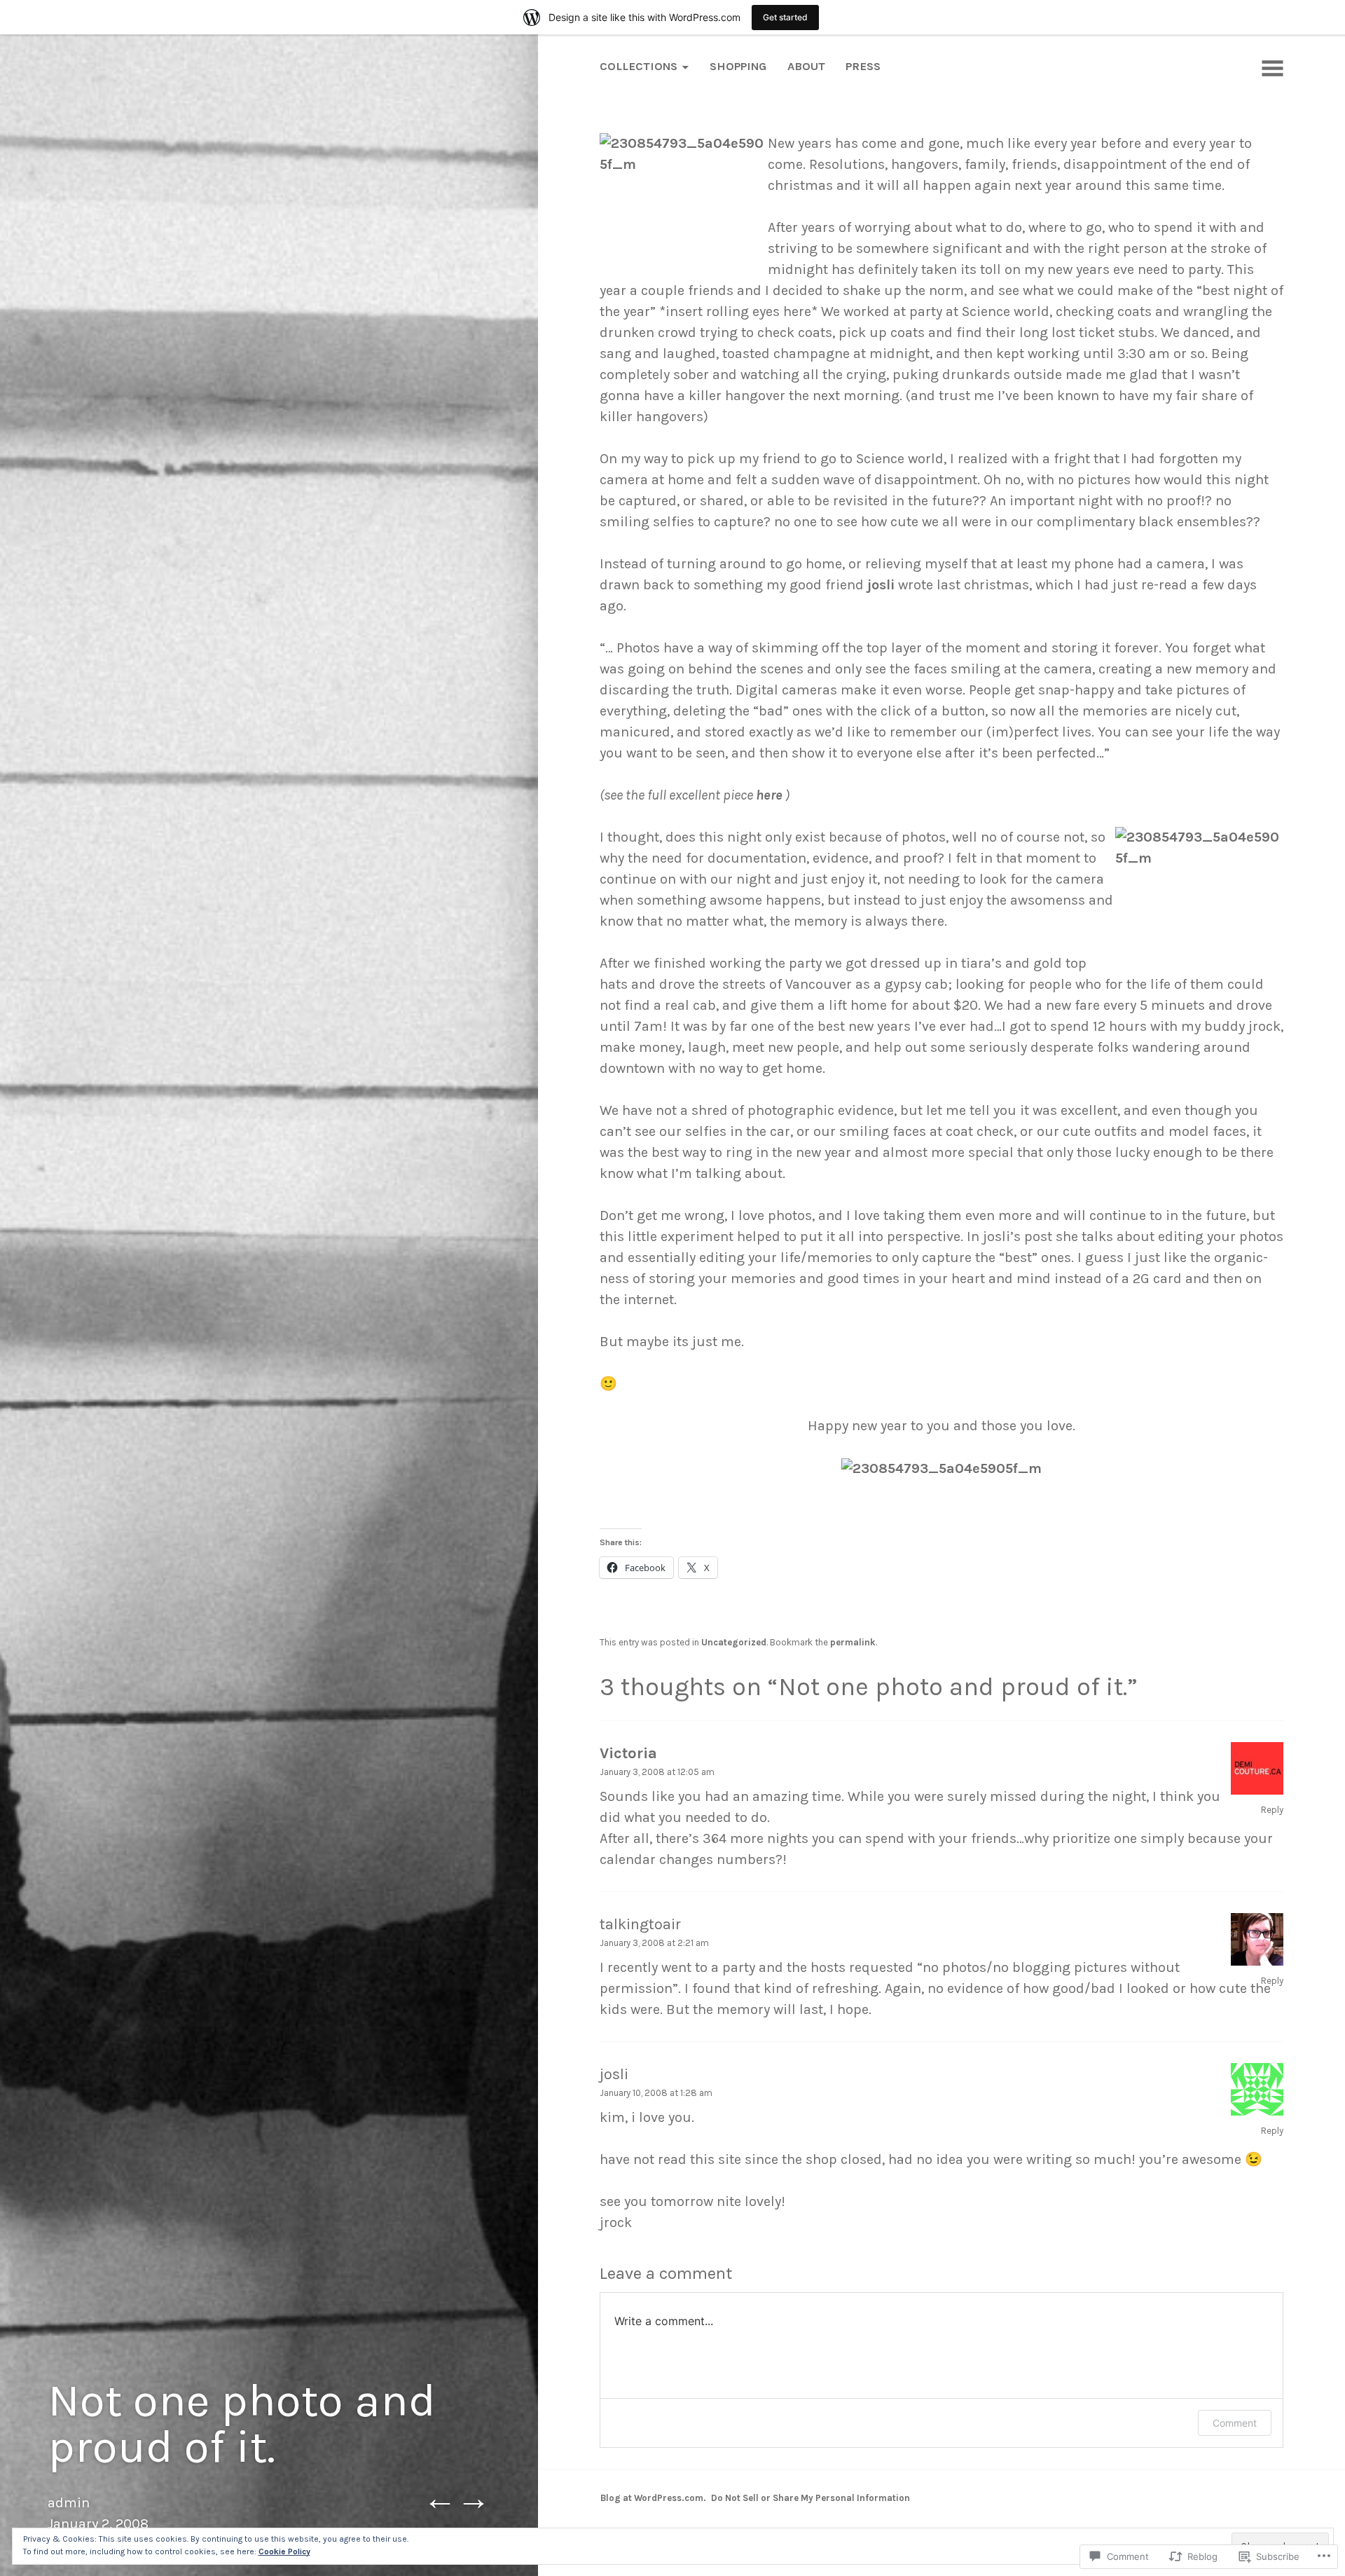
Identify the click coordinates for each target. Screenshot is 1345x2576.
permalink (853, 1642)
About (806, 66)
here (769, 795)
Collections (639, 66)
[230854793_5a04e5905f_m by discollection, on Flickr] (941, 1468)
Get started (785, 17)
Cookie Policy (284, 2551)
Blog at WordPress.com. (653, 2498)
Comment (1235, 2423)
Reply (1272, 1810)
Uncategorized (734, 1642)
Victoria (628, 1753)
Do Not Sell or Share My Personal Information (811, 2498)
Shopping (738, 66)
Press (863, 66)
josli (881, 585)
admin (69, 2503)
